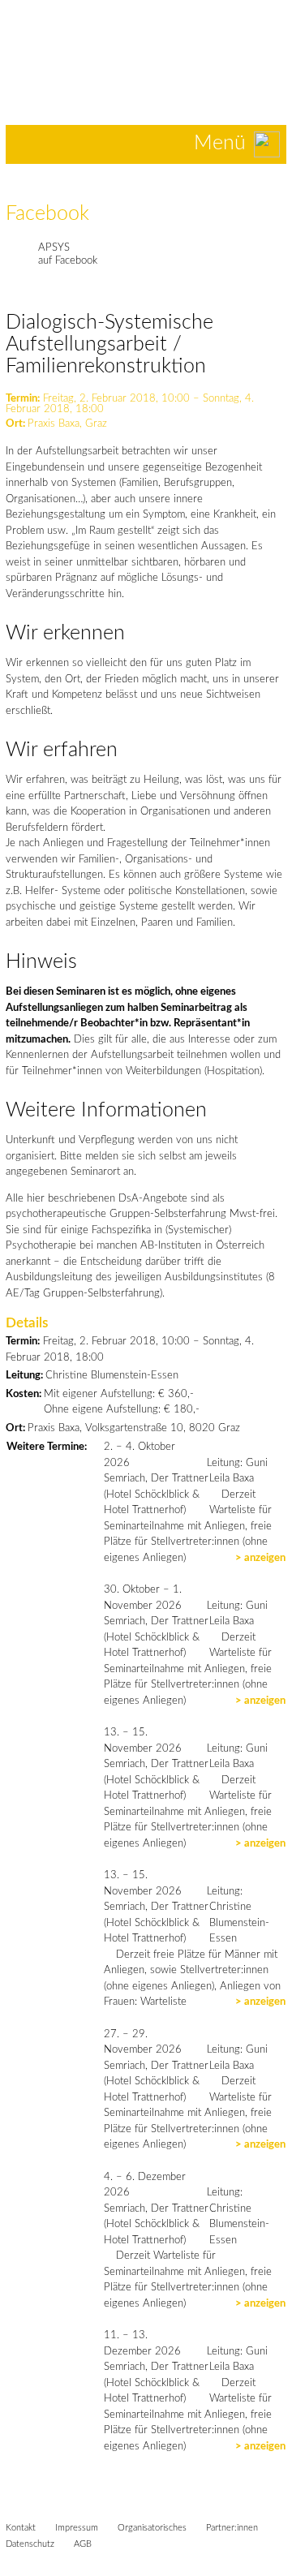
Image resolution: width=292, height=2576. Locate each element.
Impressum (77, 2528)
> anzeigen (260, 1558)
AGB (83, 2544)
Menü (220, 143)
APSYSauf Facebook (68, 254)
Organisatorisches (152, 2528)
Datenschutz (30, 2544)
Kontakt (21, 2528)
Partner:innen (232, 2528)
